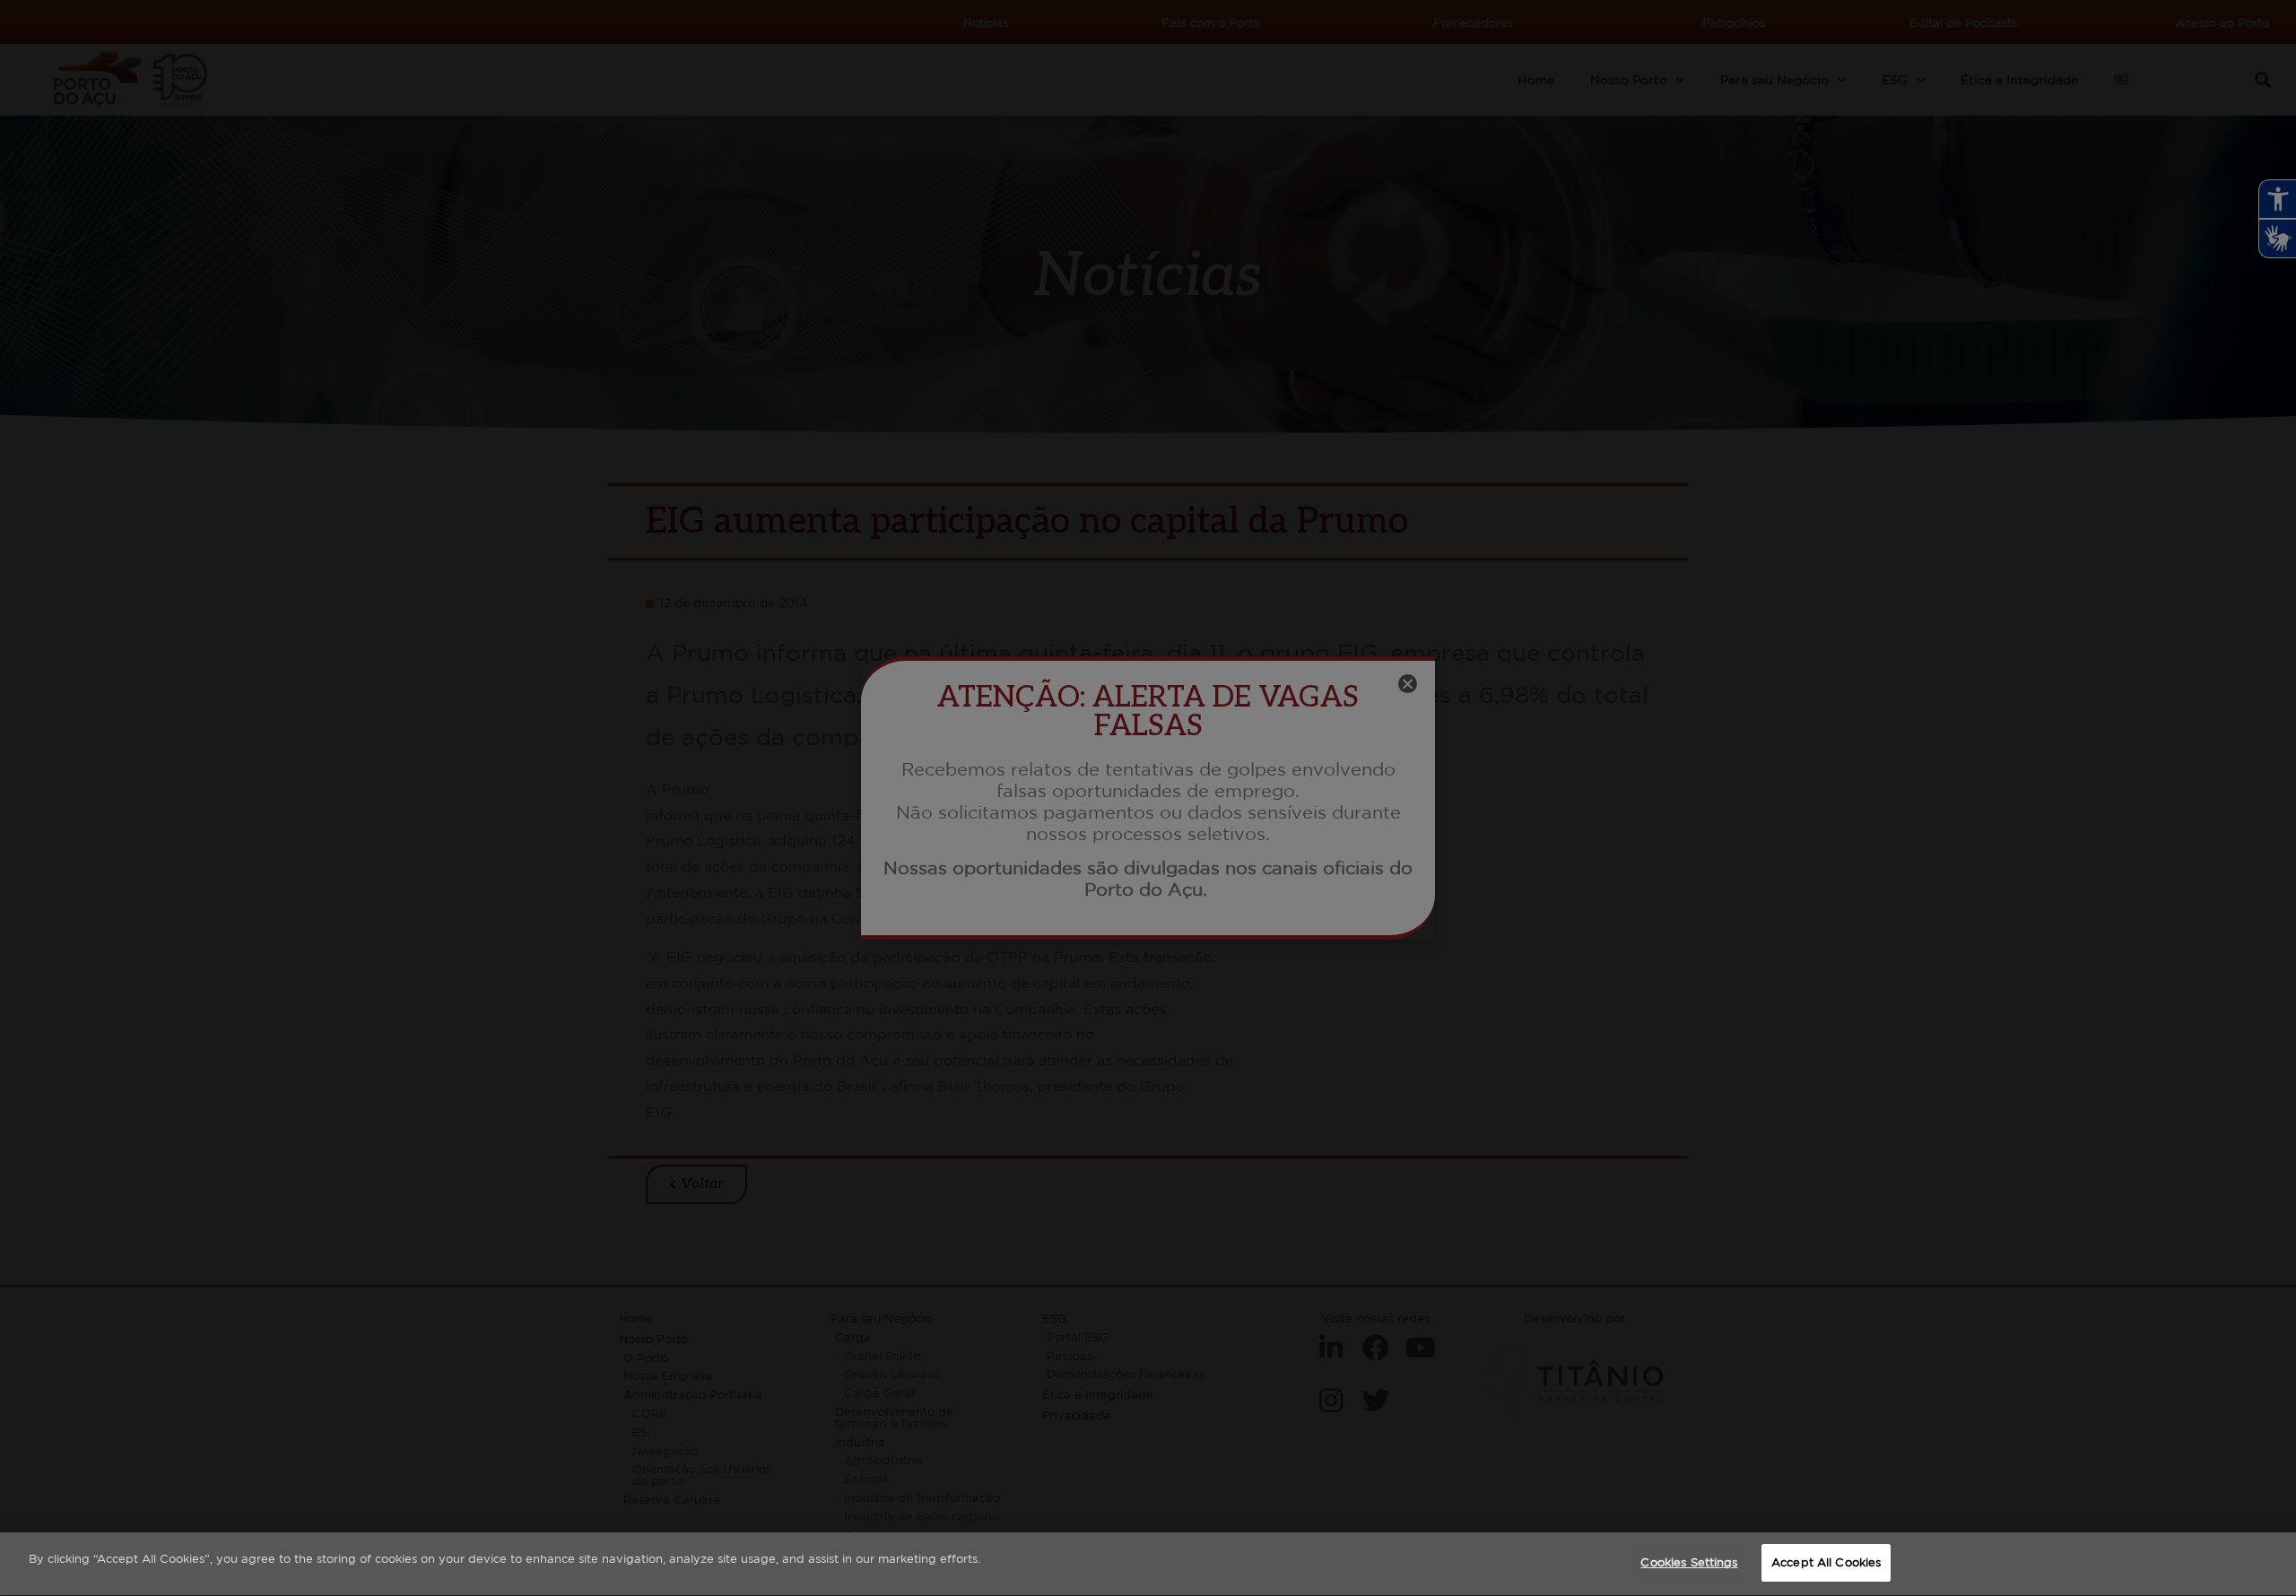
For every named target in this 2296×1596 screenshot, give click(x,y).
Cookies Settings (1689, 1562)
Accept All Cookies (1826, 1562)
